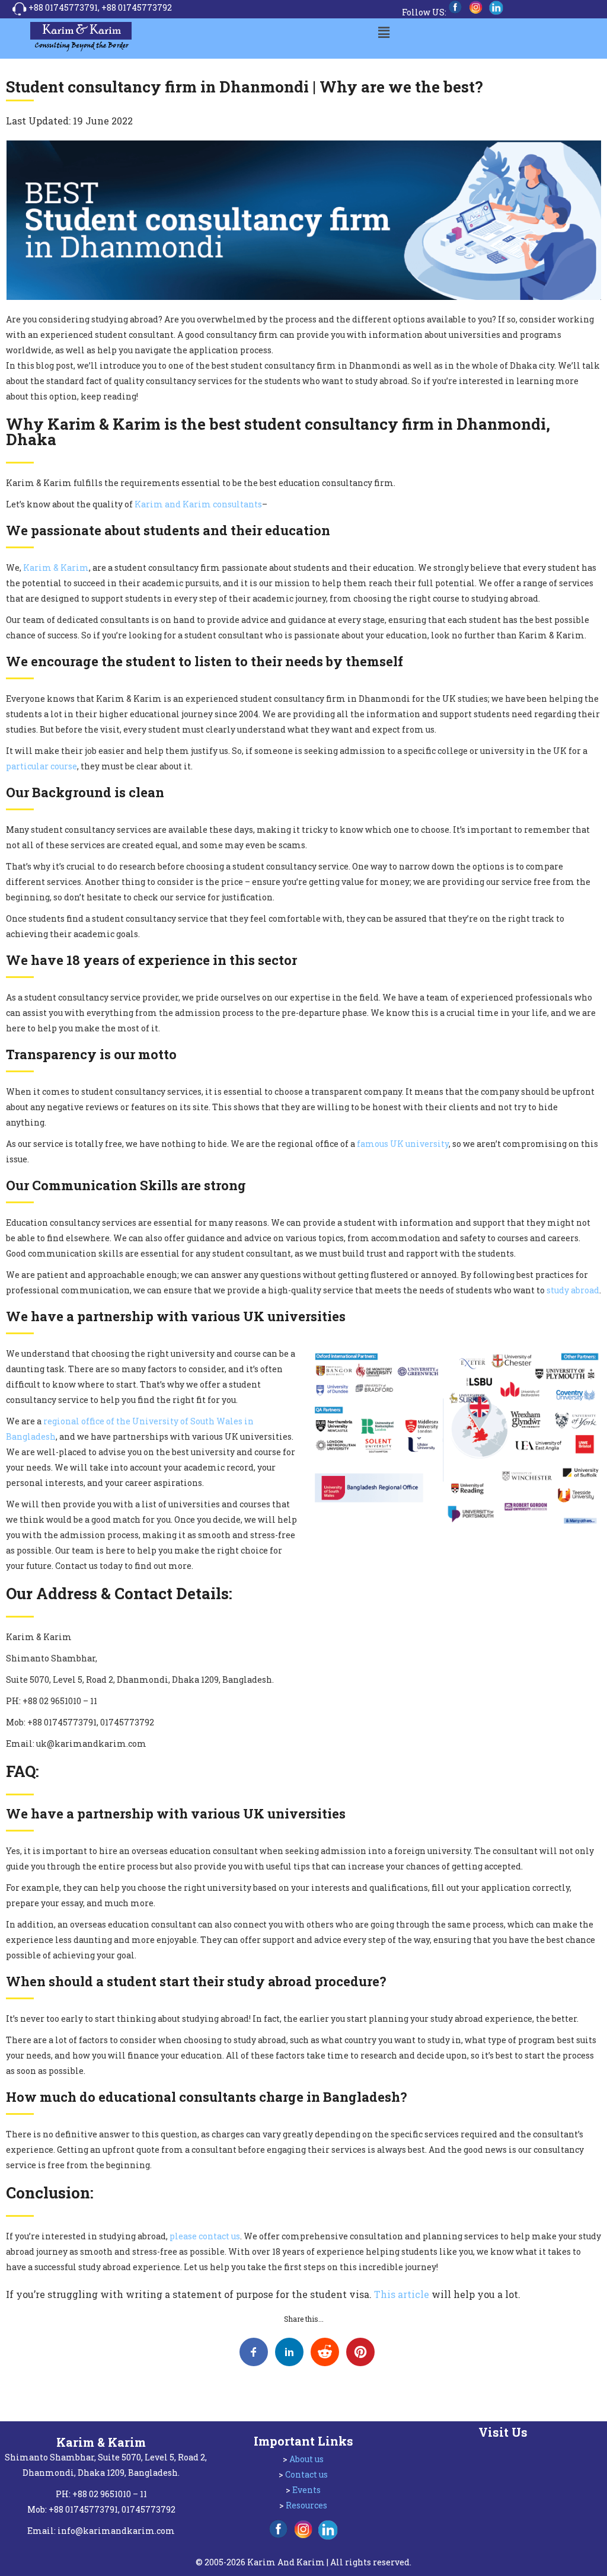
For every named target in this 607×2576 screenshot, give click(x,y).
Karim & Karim (56, 568)
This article (402, 2294)
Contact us (306, 2474)
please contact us (205, 2236)
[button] (384, 32)
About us (306, 2459)
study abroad (573, 1290)
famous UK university (403, 1144)
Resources (306, 2505)
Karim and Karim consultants (198, 504)
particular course (41, 766)
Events (306, 2490)
